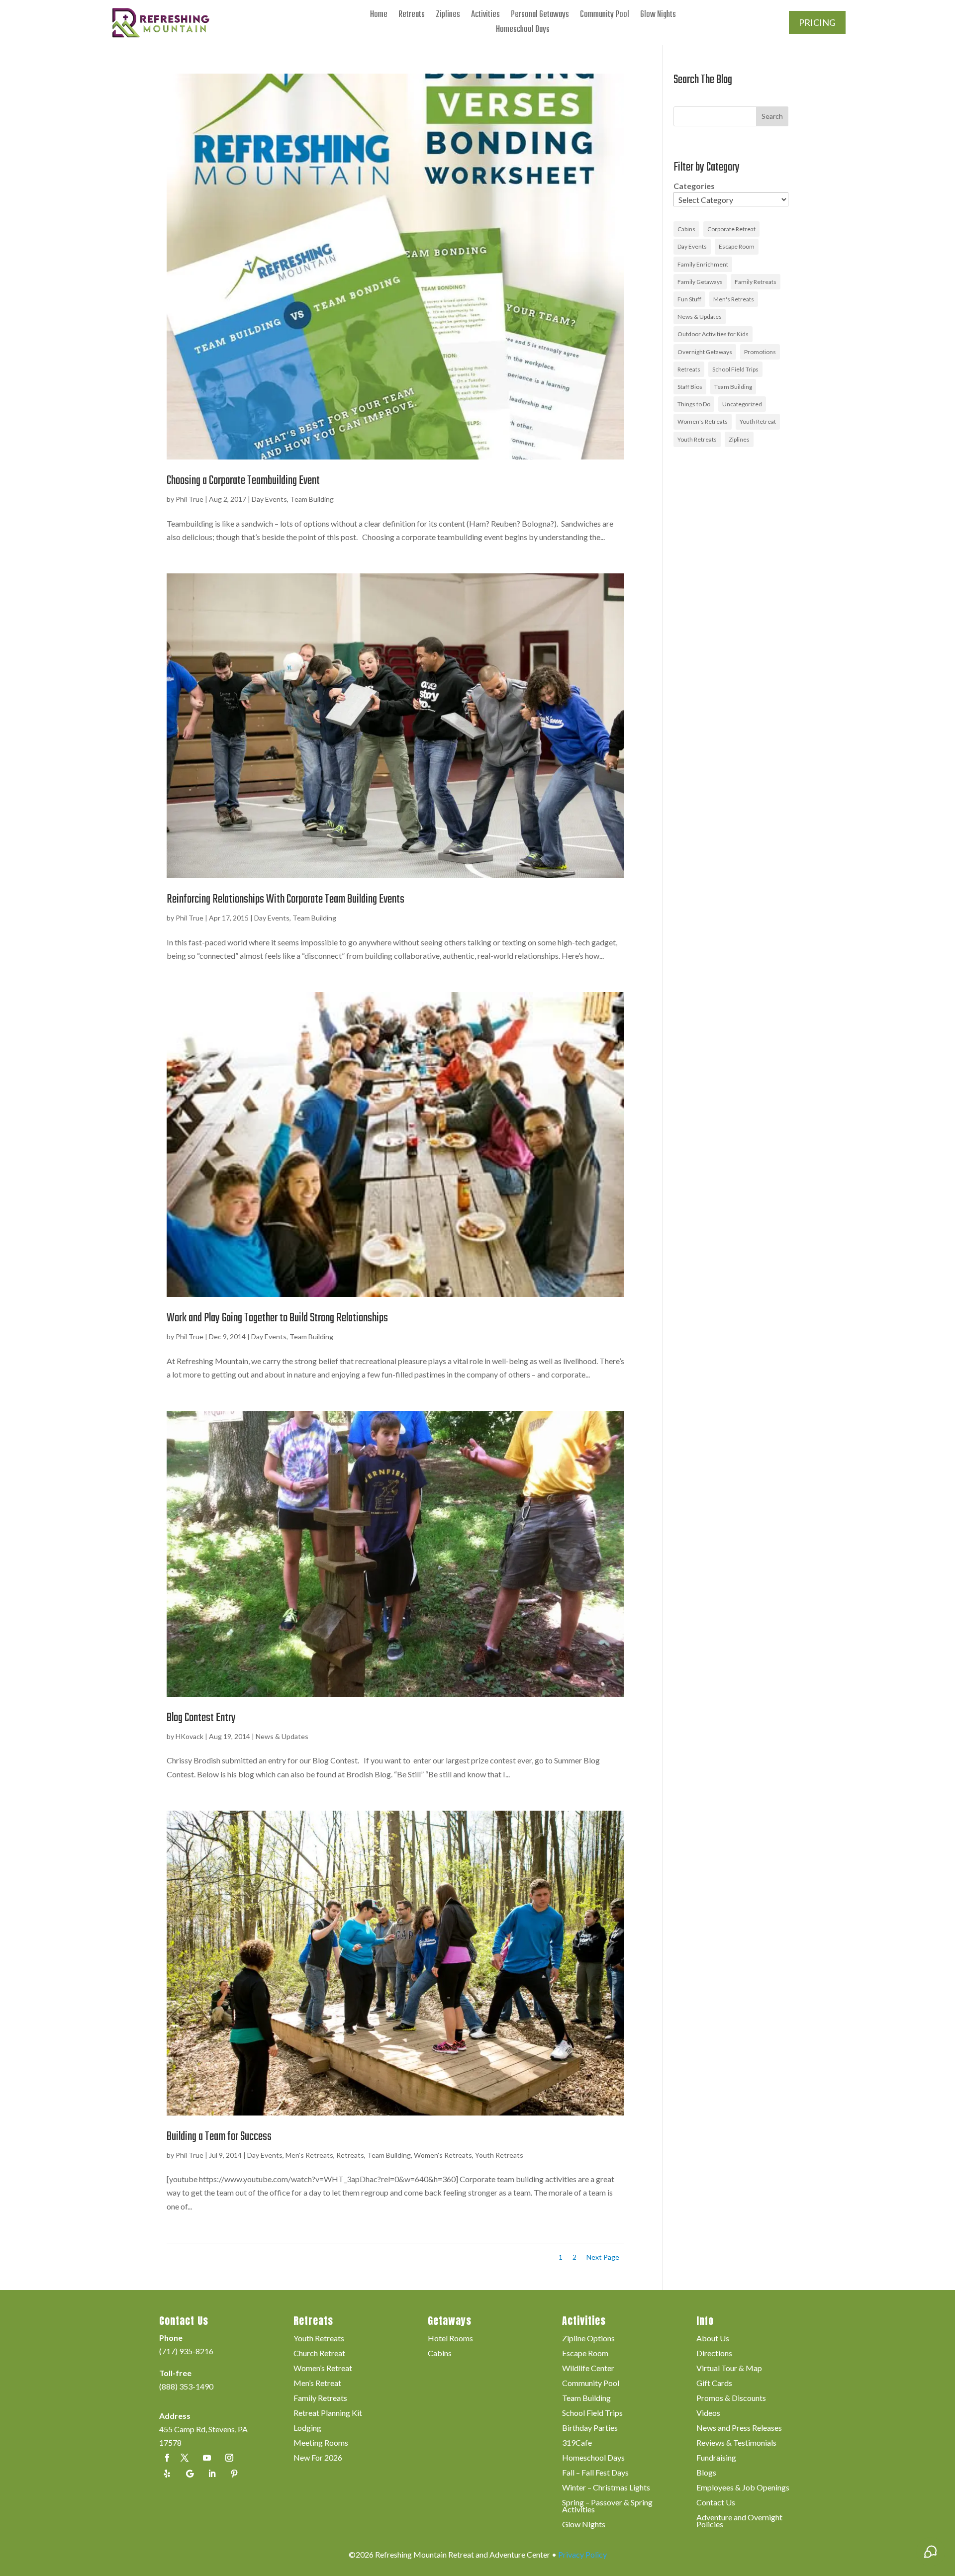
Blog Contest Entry (201, 1718)
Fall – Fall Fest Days (595, 2473)
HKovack (190, 1736)
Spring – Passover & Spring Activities (607, 2506)
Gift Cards (714, 2384)
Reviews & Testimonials (736, 2443)
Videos (708, 2413)
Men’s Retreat (317, 2384)
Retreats (412, 17)
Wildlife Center (588, 2369)
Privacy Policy (582, 2554)
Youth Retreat (758, 421)
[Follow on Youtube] (207, 2458)
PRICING (817, 22)
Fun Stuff (689, 299)
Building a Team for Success (219, 2137)
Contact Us (716, 2503)
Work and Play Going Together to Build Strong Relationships (277, 1318)
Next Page (603, 2257)
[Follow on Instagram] (229, 2458)
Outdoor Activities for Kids (713, 334)
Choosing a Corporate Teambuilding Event (243, 481)
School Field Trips (735, 369)
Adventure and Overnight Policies (739, 2521)
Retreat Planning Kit (328, 2413)
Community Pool (605, 17)
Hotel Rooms (450, 2339)
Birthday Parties (590, 2428)
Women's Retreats (443, 2155)
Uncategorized (742, 404)
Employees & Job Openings (743, 2488)
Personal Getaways (540, 17)
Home (379, 17)
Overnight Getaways (705, 352)
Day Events (269, 499)
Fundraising (716, 2458)
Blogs (706, 2473)
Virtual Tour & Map (729, 2369)
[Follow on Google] (190, 2474)
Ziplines (448, 17)
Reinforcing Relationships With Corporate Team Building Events (286, 899)
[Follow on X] (185, 2458)
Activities (485, 17)
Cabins (686, 229)
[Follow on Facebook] (167, 2458)
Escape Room (737, 246)
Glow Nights (658, 17)
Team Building (312, 499)
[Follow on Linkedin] (212, 2474)
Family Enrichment (703, 264)
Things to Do (694, 404)
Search (772, 116)
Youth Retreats (499, 2155)
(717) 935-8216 (186, 2351)
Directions (714, 2354)
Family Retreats (756, 282)
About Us (713, 2339)
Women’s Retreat (323, 2369)
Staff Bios (690, 387)
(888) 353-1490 (186, 2386)
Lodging (307, 2428)
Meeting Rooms (321, 2443)
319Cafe (577, 2443)
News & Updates (282, 1736)
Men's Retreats (309, 2155)
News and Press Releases (739, 2428)
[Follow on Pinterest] (234, 2474)
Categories (694, 186)
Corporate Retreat (731, 229)
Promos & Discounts (731, 2398)
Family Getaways (700, 282)
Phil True (190, 499)
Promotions (760, 352)
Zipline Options (588, 2339)
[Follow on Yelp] (167, 2474)
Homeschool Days (523, 32)
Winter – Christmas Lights (606, 2488)
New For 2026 (318, 2458)
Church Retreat (319, 2354)
